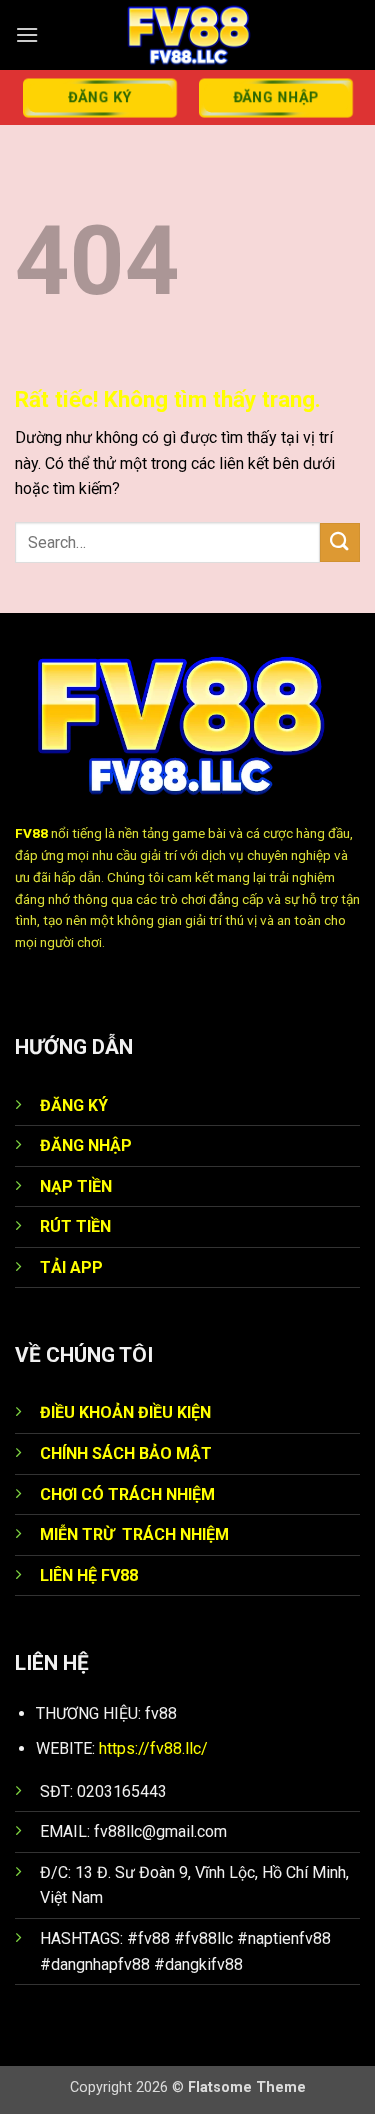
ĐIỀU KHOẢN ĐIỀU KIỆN (125, 1412)
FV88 (31, 833)
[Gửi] (340, 542)
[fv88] (188, 35)
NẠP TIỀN (76, 1186)
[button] (27, 34)
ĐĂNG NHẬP (86, 1145)
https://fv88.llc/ (153, 1748)
